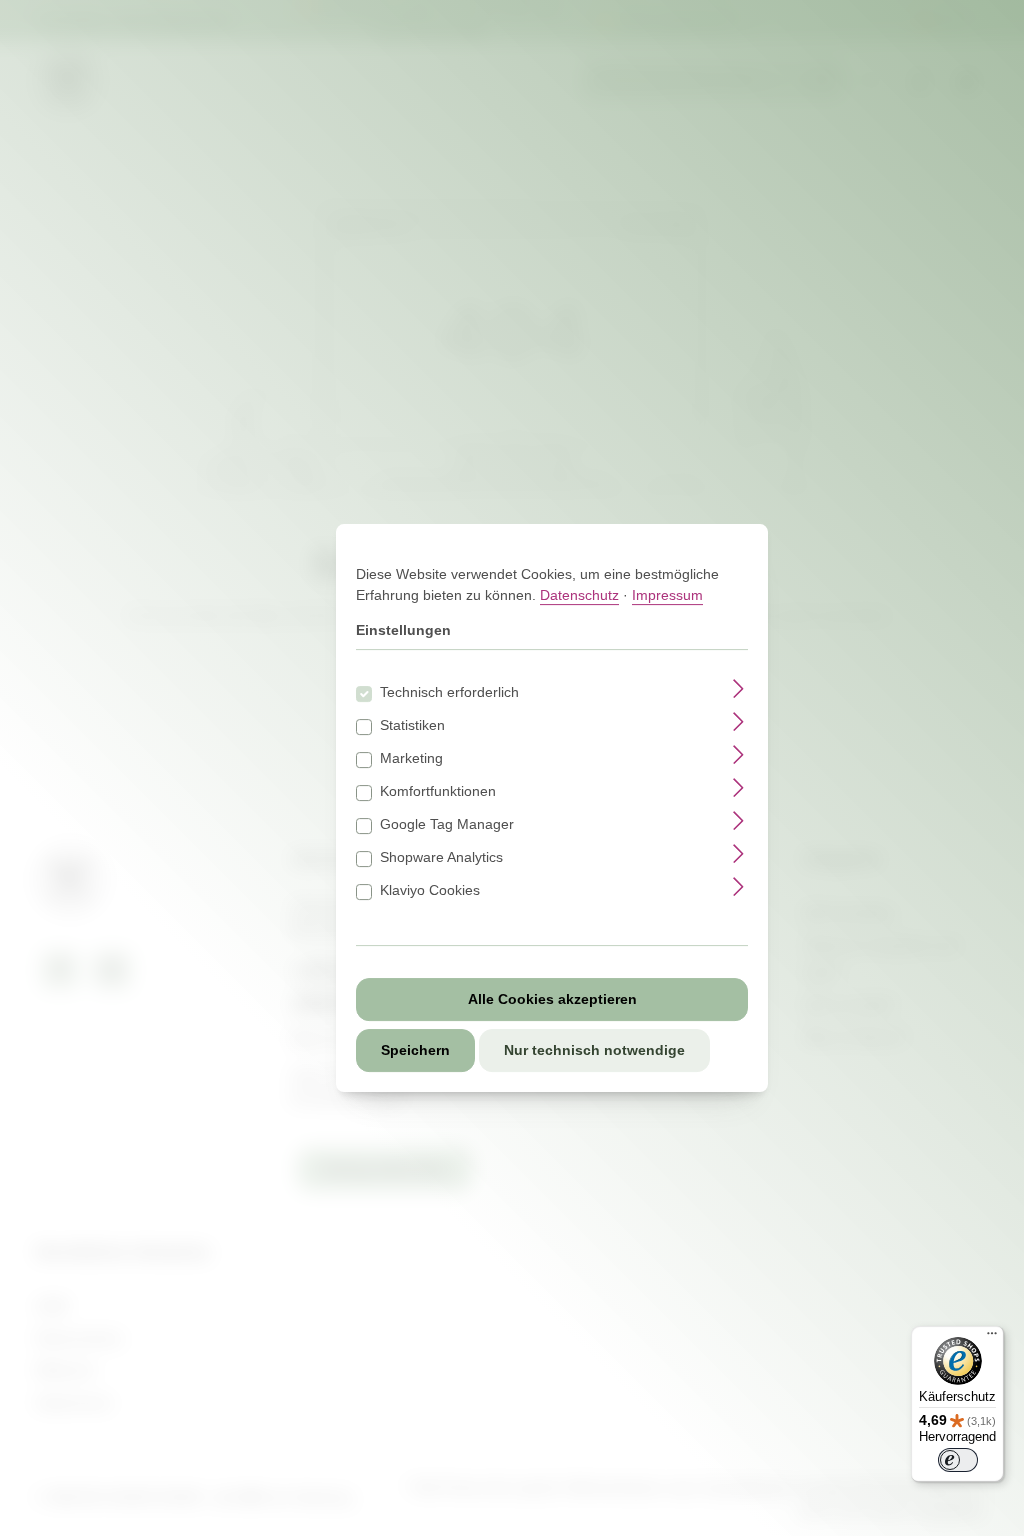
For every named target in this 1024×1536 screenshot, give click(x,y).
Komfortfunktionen (438, 791)
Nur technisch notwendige (594, 1050)
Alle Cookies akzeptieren (552, 999)
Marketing (411, 758)
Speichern (415, 1050)
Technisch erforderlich (449, 692)
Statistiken (412, 725)
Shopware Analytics (441, 857)
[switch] (958, 1460)
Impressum (667, 595)
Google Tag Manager (447, 824)
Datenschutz (579, 595)
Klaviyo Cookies (430, 890)
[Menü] (992, 1338)
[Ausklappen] (738, 688)
